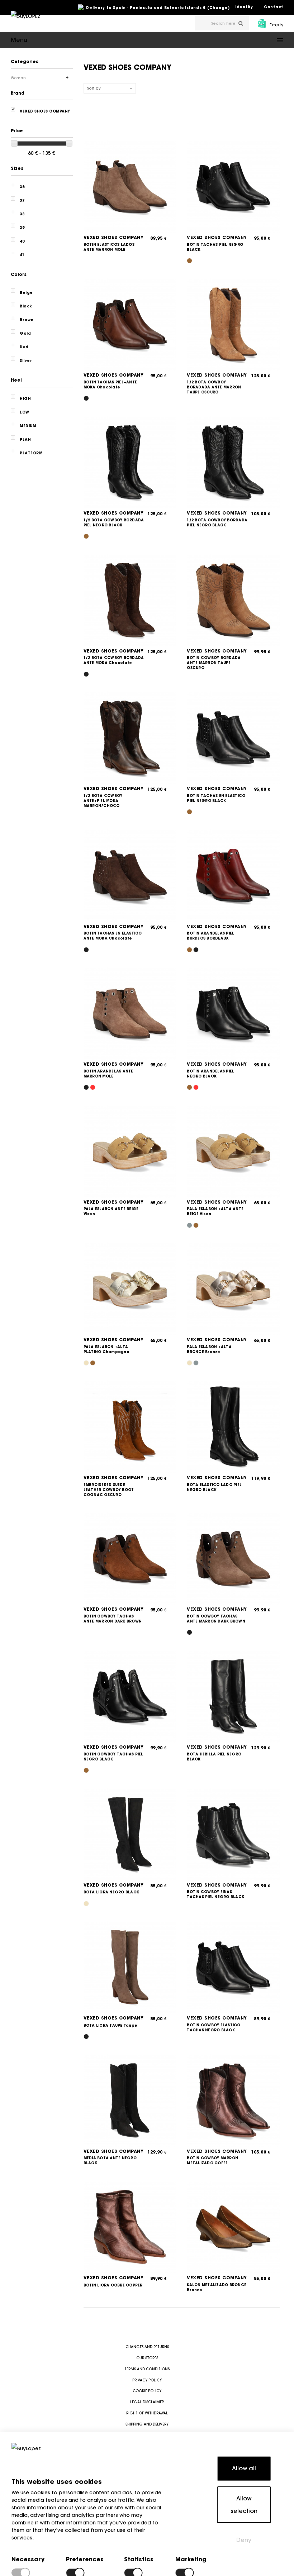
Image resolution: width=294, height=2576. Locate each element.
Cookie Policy (147, 2391)
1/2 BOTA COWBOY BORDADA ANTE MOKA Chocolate (114, 660)
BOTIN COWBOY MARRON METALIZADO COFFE (212, 2161)
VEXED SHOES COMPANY (114, 237)
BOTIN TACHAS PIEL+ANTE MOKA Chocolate (110, 385)
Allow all (244, 2468)
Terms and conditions (147, 2369)
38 (22, 214)
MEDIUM (28, 426)
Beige (26, 293)
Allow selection (244, 2505)
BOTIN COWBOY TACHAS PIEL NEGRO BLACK (113, 1757)
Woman (18, 78)
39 (22, 228)
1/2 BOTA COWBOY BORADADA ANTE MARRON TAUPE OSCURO (214, 387)
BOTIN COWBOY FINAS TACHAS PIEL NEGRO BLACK (215, 1894)
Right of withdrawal (147, 2413)
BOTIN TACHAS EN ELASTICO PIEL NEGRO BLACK (216, 798)
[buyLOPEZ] (26, 21)
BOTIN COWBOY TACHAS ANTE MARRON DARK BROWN (113, 1619)
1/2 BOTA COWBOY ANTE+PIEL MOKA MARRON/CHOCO (103, 801)
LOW (25, 412)
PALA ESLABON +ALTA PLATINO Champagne (106, 1349)
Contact (274, 7)
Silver (26, 361)
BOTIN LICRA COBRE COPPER (113, 2285)
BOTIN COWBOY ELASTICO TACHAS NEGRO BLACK (214, 2028)
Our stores (147, 2358)
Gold (25, 333)
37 (22, 200)
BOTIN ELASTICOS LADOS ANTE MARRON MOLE (109, 247)
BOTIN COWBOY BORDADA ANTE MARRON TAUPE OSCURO (214, 663)
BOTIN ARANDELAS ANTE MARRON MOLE (108, 1074)
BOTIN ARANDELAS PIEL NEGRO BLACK (210, 1074)
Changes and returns (147, 2347)
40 (22, 241)
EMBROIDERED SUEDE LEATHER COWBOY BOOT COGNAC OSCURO (109, 1490)
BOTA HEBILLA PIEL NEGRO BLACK (214, 1757)
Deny (244, 2540)
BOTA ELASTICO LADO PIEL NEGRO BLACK (214, 1487)
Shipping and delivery (147, 2424)
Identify (244, 7)
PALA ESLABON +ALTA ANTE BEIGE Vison (215, 1211)
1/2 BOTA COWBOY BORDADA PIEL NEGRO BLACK (114, 523)
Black (26, 306)
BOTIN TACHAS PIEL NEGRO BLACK (215, 247)
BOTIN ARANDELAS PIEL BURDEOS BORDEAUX (210, 936)
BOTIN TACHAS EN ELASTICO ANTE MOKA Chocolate (113, 936)
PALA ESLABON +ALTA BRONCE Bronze (209, 1349)
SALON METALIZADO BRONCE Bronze (217, 2287)
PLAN (25, 439)
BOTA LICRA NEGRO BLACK (112, 1892)
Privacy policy (147, 2380)
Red (24, 347)
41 (22, 255)
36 (22, 187)
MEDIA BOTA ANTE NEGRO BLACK (110, 2161)
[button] (147, 40)
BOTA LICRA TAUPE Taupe (111, 2025)
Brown (27, 320)
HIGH (25, 399)
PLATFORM (31, 453)
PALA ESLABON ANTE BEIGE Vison (111, 1211)
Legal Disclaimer (147, 2402)
